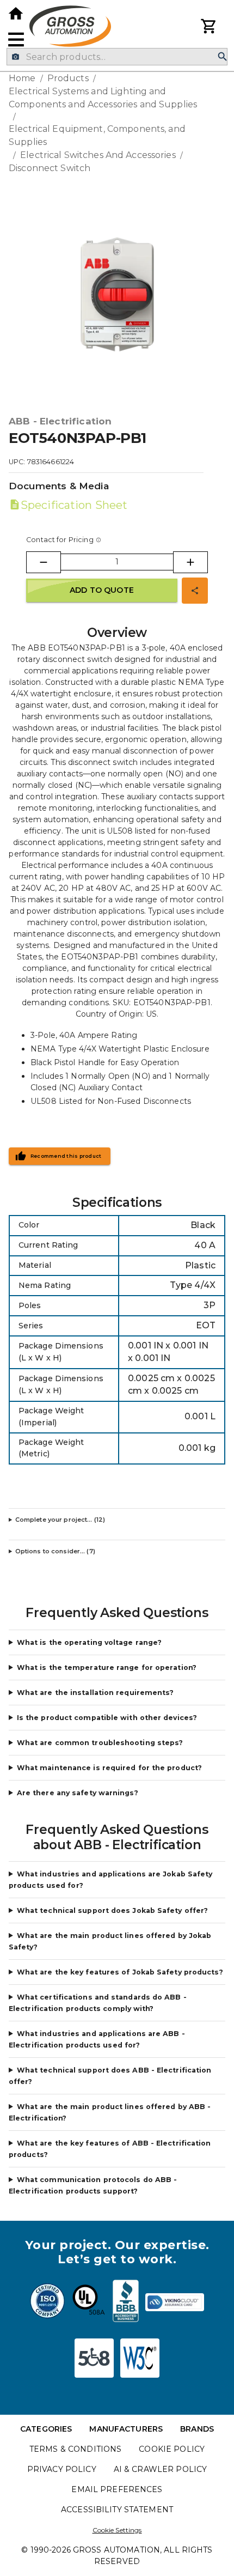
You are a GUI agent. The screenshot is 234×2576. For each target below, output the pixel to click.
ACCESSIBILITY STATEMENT (117, 2510)
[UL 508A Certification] (89, 2302)
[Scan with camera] (16, 57)
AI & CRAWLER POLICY (161, 2469)
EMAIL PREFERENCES (117, 2489)
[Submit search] (223, 57)
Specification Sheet (74, 505)
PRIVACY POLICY (62, 2469)
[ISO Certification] (47, 2302)
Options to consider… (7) (55, 1551)
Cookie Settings (117, 2530)
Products (68, 78)
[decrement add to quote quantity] (44, 562)
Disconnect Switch (50, 168)
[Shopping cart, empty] (209, 26)
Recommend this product (66, 1156)
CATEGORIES (46, 2429)
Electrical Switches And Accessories (98, 155)
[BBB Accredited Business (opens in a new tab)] (126, 2302)
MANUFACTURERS (126, 2429)
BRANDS (197, 2429)
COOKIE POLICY (172, 2449)
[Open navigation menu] (16, 40)
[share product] (195, 591)
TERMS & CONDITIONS (75, 2449)
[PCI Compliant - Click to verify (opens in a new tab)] (175, 2302)
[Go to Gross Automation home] (16, 14)
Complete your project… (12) (60, 1520)
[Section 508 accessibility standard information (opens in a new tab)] (94, 2358)
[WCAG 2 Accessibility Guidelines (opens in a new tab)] (140, 2358)
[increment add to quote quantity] (190, 562)
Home (22, 78)
